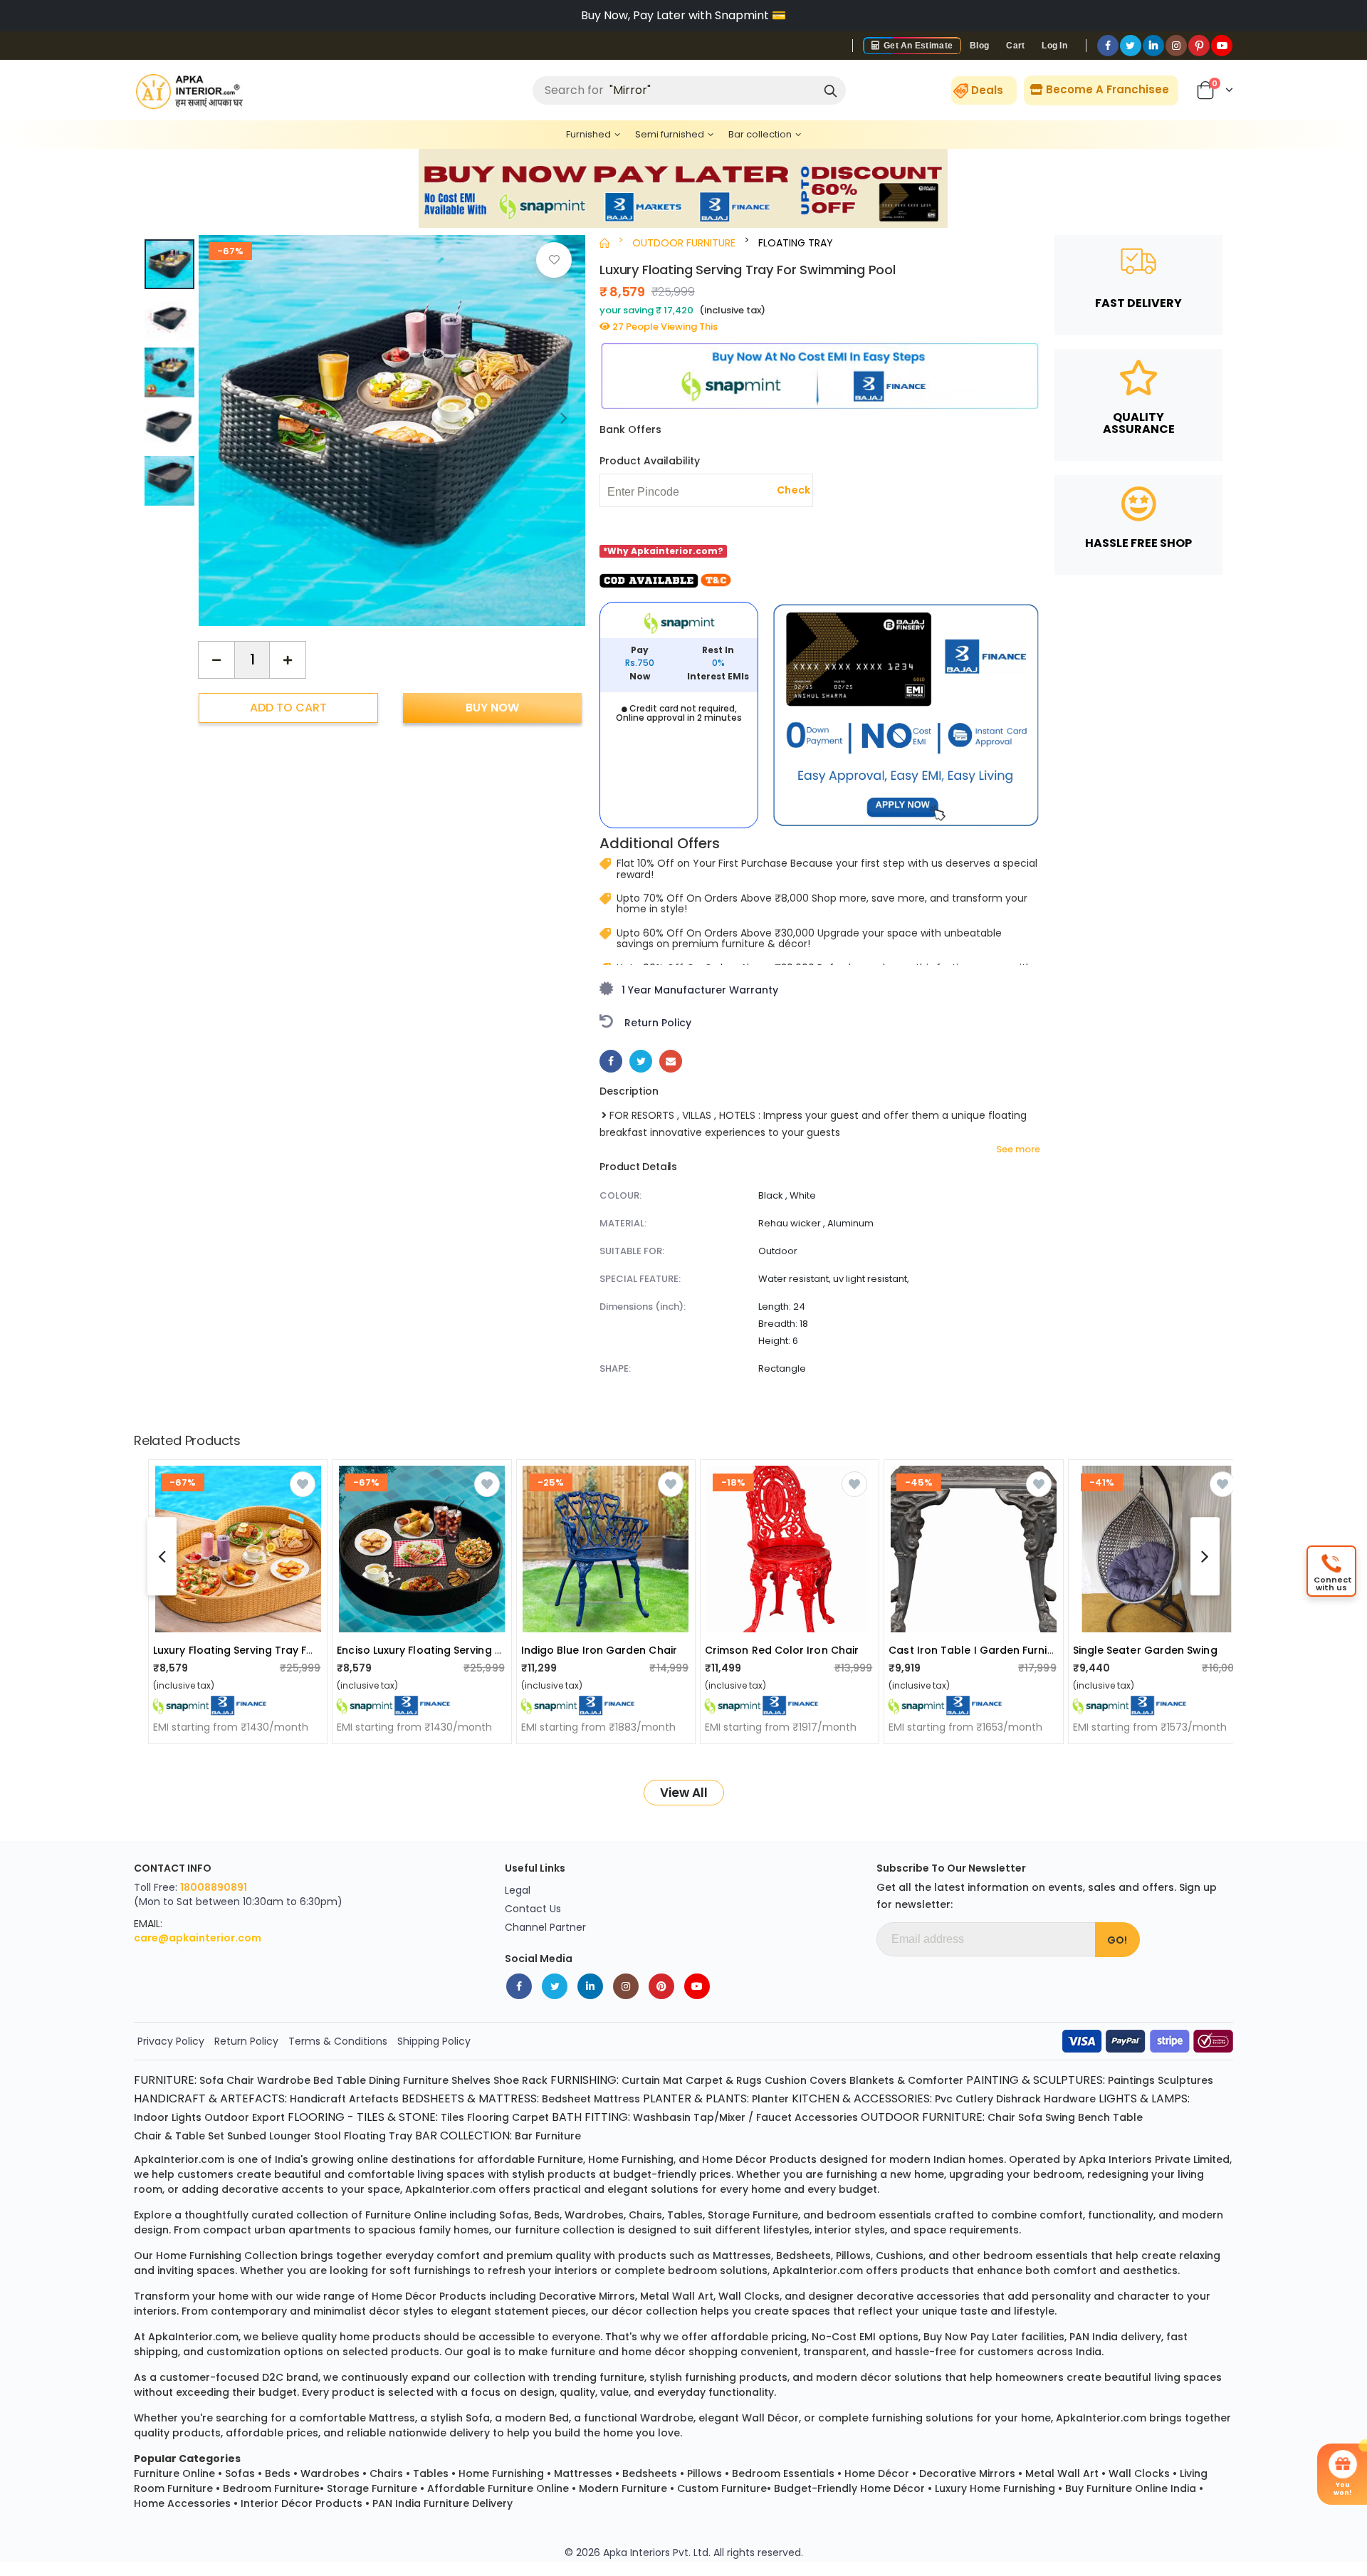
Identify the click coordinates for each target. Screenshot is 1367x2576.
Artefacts (374, 2099)
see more (1018, 1149)
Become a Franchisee (1106, 89)
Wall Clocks (1139, 2473)
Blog (979, 46)
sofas (514, 2215)
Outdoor (227, 2117)
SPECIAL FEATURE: (640, 1279)
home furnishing (631, 2159)
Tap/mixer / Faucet (743, 2117)
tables (685, 2215)
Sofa (211, 2080)
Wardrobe (284, 2080)
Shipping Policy (434, 2041)
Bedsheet (566, 2099)
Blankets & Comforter (906, 2080)
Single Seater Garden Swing (1145, 1650)
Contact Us (533, 1909)
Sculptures (1185, 2080)
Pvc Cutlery (964, 2099)
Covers (828, 2080)
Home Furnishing (501, 2473)
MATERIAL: (623, 1223)
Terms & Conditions (338, 2041)
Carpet (530, 2117)
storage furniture (753, 2215)
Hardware (1070, 2099)
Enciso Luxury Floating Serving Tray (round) (451, 1650)
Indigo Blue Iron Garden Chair (599, 1650)
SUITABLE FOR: (632, 1251)
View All (684, 1793)
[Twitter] (1131, 46)
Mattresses (583, 2473)
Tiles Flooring (475, 2117)
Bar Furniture (548, 2136)
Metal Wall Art (1062, 2473)
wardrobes (594, 2215)
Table (351, 2080)
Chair (240, 2080)
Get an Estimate (917, 46)
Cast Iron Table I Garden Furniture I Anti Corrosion (1021, 1650)
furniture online (406, 2215)
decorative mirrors (587, 2296)
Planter (770, 2099)
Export (268, 2117)
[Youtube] (1222, 46)
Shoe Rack (520, 2080)
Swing (1060, 2117)
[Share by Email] (671, 1061)
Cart (1015, 46)
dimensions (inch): (643, 1307)
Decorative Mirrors (967, 2473)
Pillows (705, 2473)
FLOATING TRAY (796, 243)
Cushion (786, 2080)
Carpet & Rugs (724, 2080)
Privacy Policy (171, 2041)
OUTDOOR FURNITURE (684, 243)
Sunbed (247, 2136)
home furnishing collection (227, 2256)
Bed (323, 2080)
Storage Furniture (372, 2488)
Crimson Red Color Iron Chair (782, 1650)
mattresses (742, 2256)
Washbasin (662, 2117)
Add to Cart (288, 707)
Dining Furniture (409, 2080)
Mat (673, 2080)
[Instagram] (1176, 46)
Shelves (471, 2080)
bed (559, 2418)
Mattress (617, 2099)
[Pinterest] (1199, 46)
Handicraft (318, 2099)
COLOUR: (620, 1195)
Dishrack (1018, 2099)
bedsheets (803, 2256)
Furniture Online (174, 2473)
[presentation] (564, 417)
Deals (987, 90)
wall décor (770, 2418)
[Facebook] (1108, 46)
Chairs (386, 2473)
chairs (645, 2215)
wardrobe (667, 2418)
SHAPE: (615, 1368)
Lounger (290, 2136)
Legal (518, 1890)
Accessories (826, 2117)
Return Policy (246, 2041)
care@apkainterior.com (198, 1938)
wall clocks (749, 2296)
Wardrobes (330, 2473)
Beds (278, 2473)
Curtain (641, 2080)
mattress (392, 2418)
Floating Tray (378, 2136)
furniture (560, 2159)
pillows (853, 2256)
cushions (900, 2256)
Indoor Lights (168, 2117)
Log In (1054, 46)
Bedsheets (650, 2473)
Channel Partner (545, 1927)
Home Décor (877, 2473)
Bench (1094, 2117)
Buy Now (492, 707)
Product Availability (650, 461)
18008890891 (214, 1887)
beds (547, 2215)
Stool (328, 2136)
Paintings (1131, 2080)
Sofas (240, 2473)
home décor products (759, 2159)
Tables (431, 2473)
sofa (478, 2418)
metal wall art (677, 2296)
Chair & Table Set (179, 2136)
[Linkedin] (1153, 46)
